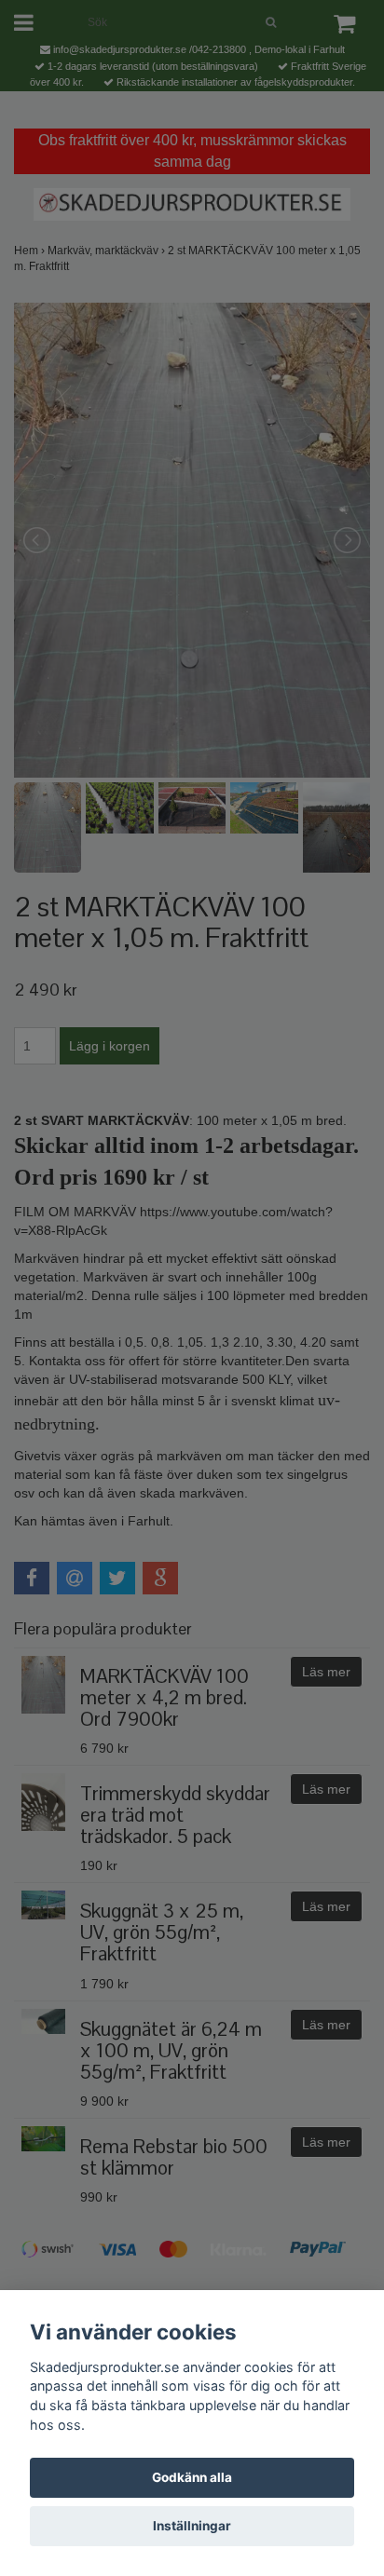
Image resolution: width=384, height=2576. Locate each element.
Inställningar (192, 2526)
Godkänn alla (192, 2477)
